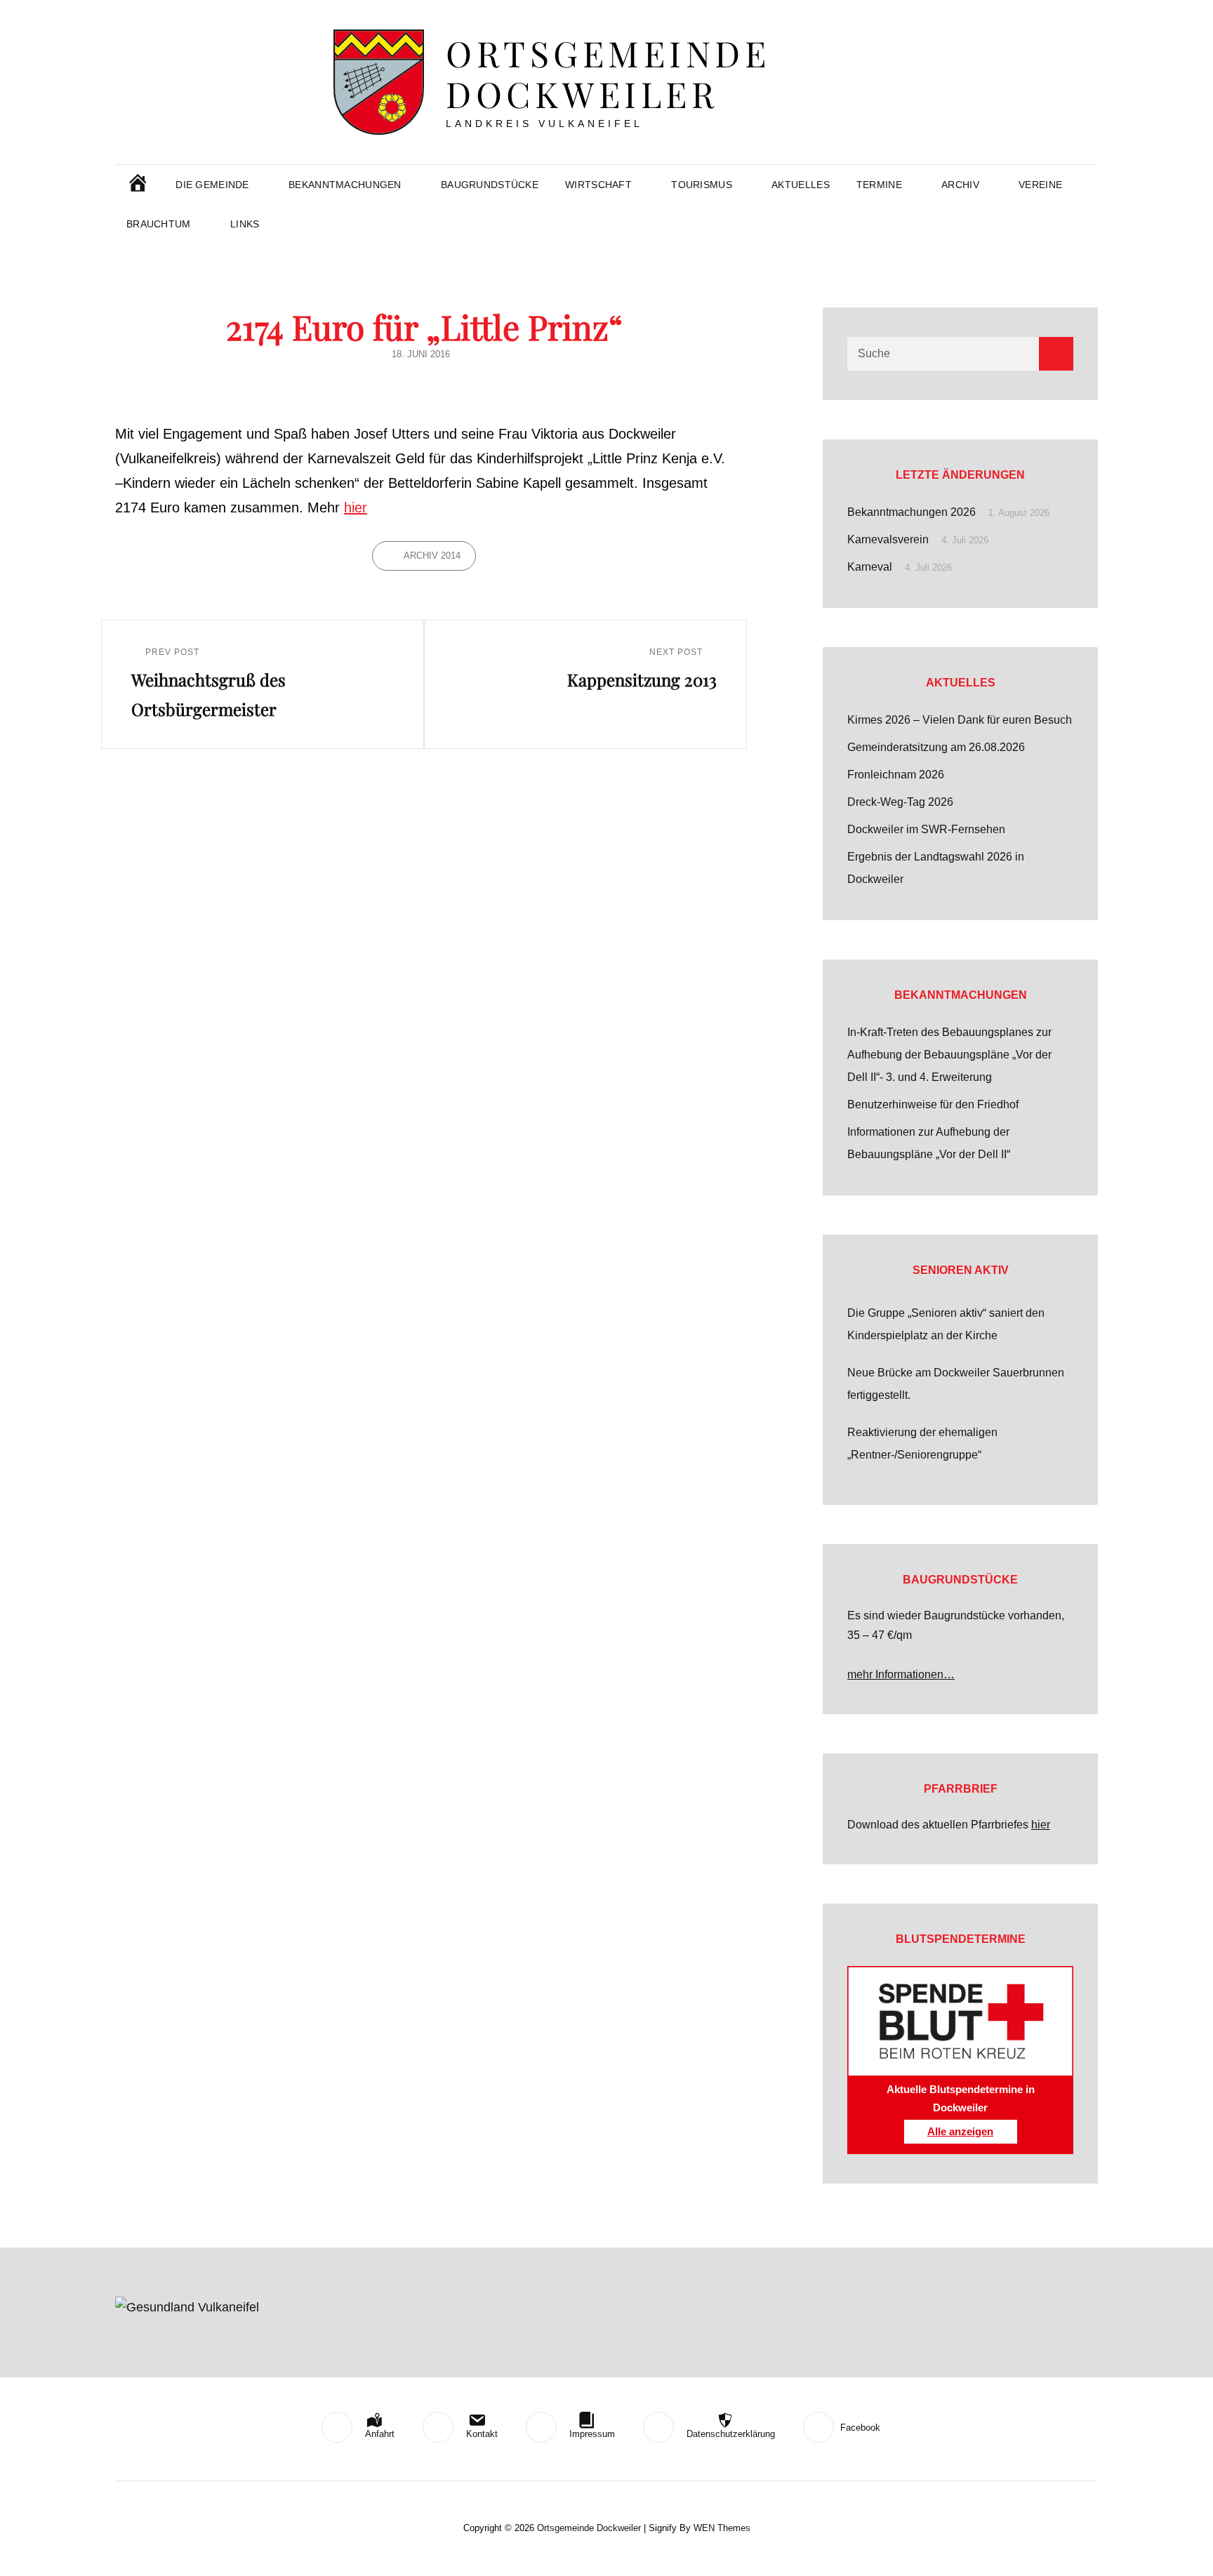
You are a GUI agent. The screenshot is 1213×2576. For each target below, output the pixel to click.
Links (245, 224)
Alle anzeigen (960, 2132)
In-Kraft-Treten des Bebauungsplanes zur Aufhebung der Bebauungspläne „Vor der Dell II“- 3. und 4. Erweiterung (949, 1055)
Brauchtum (159, 224)
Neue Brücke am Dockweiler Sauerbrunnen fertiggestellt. (956, 1384)
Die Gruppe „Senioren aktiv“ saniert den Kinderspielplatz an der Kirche (946, 1324)
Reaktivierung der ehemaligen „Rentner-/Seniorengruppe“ (922, 1443)
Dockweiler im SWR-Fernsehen (926, 829)
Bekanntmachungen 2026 (912, 512)
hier (356, 507)
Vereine (1040, 185)
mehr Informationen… (901, 1674)
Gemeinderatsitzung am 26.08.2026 (936, 747)
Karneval (870, 567)
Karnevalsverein (888, 539)
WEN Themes (722, 2528)
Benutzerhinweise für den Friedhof (933, 1104)
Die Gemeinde (212, 185)
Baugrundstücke (490, 185)
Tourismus (702, 185)
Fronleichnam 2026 (896, 775)
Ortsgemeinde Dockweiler (608, 73)
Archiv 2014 (432, 556)
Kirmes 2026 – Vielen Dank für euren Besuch (960, 720)
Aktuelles (801, 185)
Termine (879, 185)
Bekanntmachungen (345, 185)
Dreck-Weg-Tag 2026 (900, 802)
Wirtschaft (598, 185)
